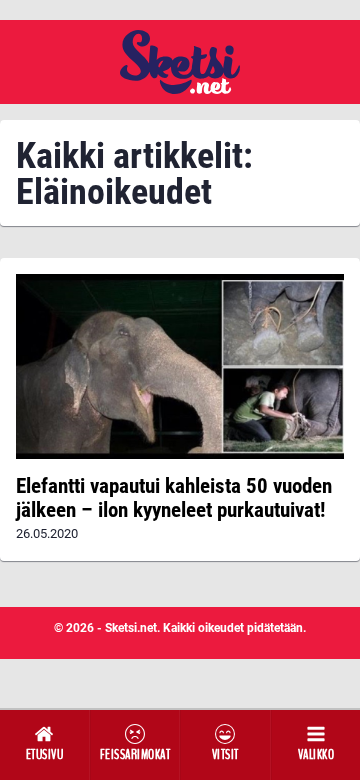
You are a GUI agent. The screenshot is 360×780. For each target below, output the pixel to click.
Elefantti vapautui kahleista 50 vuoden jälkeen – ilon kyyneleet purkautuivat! (174, 498)
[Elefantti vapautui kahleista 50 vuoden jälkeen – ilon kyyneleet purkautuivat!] (180, 366)
